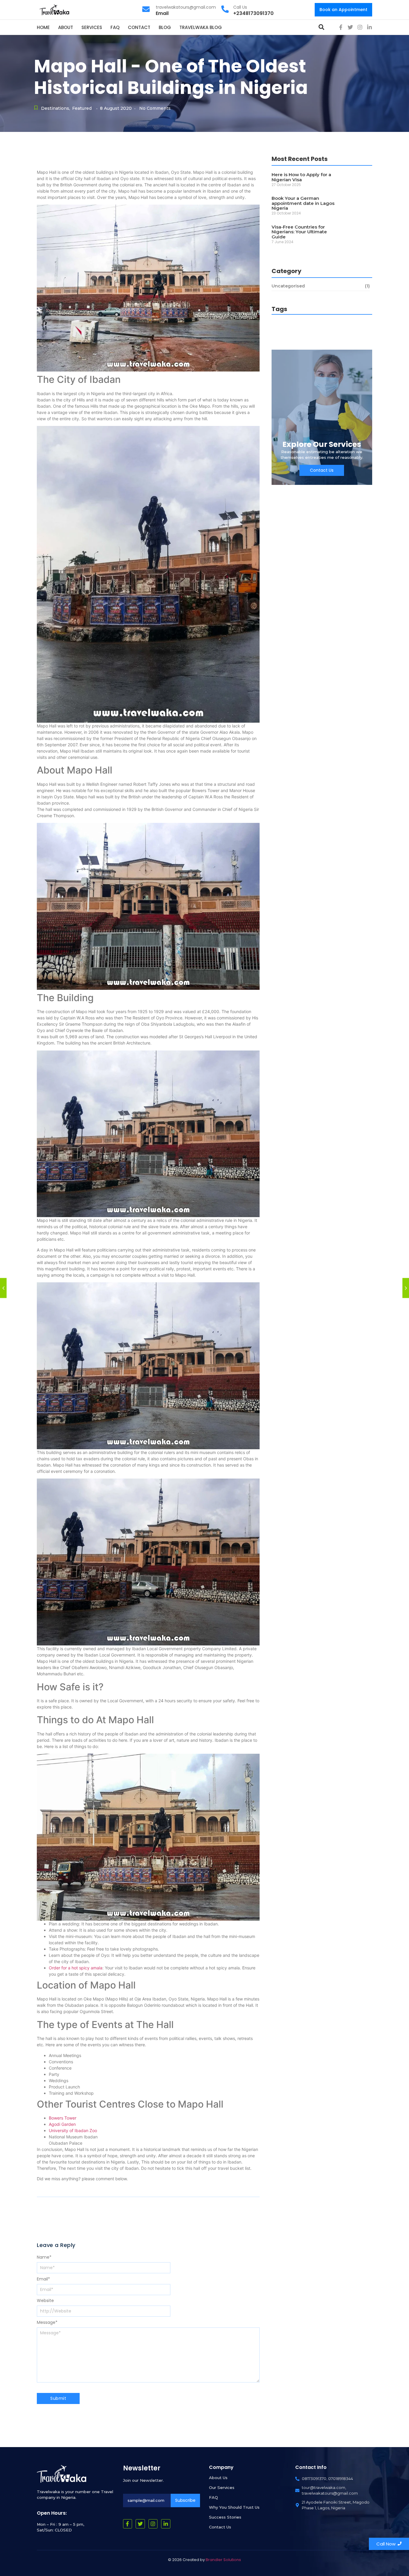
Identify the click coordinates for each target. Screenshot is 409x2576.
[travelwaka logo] (55, 9)
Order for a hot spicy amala (76, 1968)
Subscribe (185, 2500)
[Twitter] (350, 27)
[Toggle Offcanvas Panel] (321, 27)
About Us (218, 2478)
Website (45, 2301)
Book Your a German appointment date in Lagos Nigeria (303, 203)
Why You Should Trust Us (234, 2507)
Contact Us (220, 2527)
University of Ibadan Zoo (73, 2130)
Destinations (56, 108)
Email (43, 2279)
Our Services (222, 2487)
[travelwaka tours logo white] (62, 2474)
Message (47, 2322)
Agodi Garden (62, 2124)
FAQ (213, 2497)
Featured (82, 108)
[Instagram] (360, 27)
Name (44, 2257)
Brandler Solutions (223, 2560)
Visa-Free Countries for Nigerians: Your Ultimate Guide (299, 232)
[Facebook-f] (341, 27)
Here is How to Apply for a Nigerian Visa (301, 177)
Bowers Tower (63, 2118)
